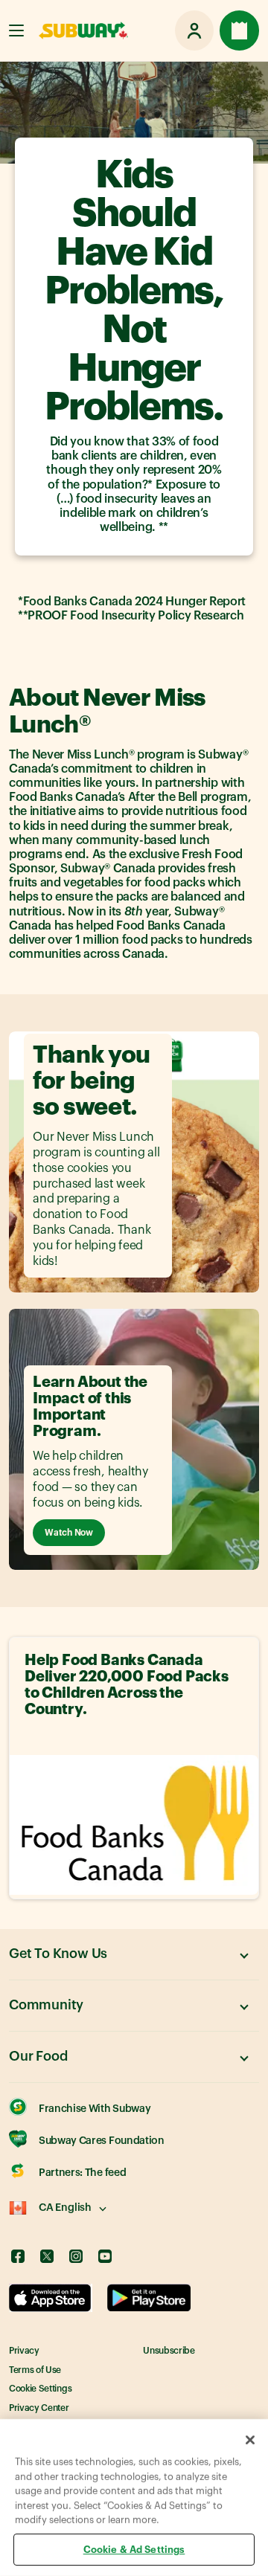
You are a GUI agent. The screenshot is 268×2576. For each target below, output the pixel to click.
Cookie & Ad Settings (134, 2549)
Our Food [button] (38, 2056)
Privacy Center (39, 2408)
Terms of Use (35, 2370)
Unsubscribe (169, 2351)
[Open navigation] (16, 30)
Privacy (24, 2351)
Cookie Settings (40, 2389)
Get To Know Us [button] (58, 1954)
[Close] (250, 2440)
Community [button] (46, 2005)
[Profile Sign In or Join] (194, 30)
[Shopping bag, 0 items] (239, 30)
